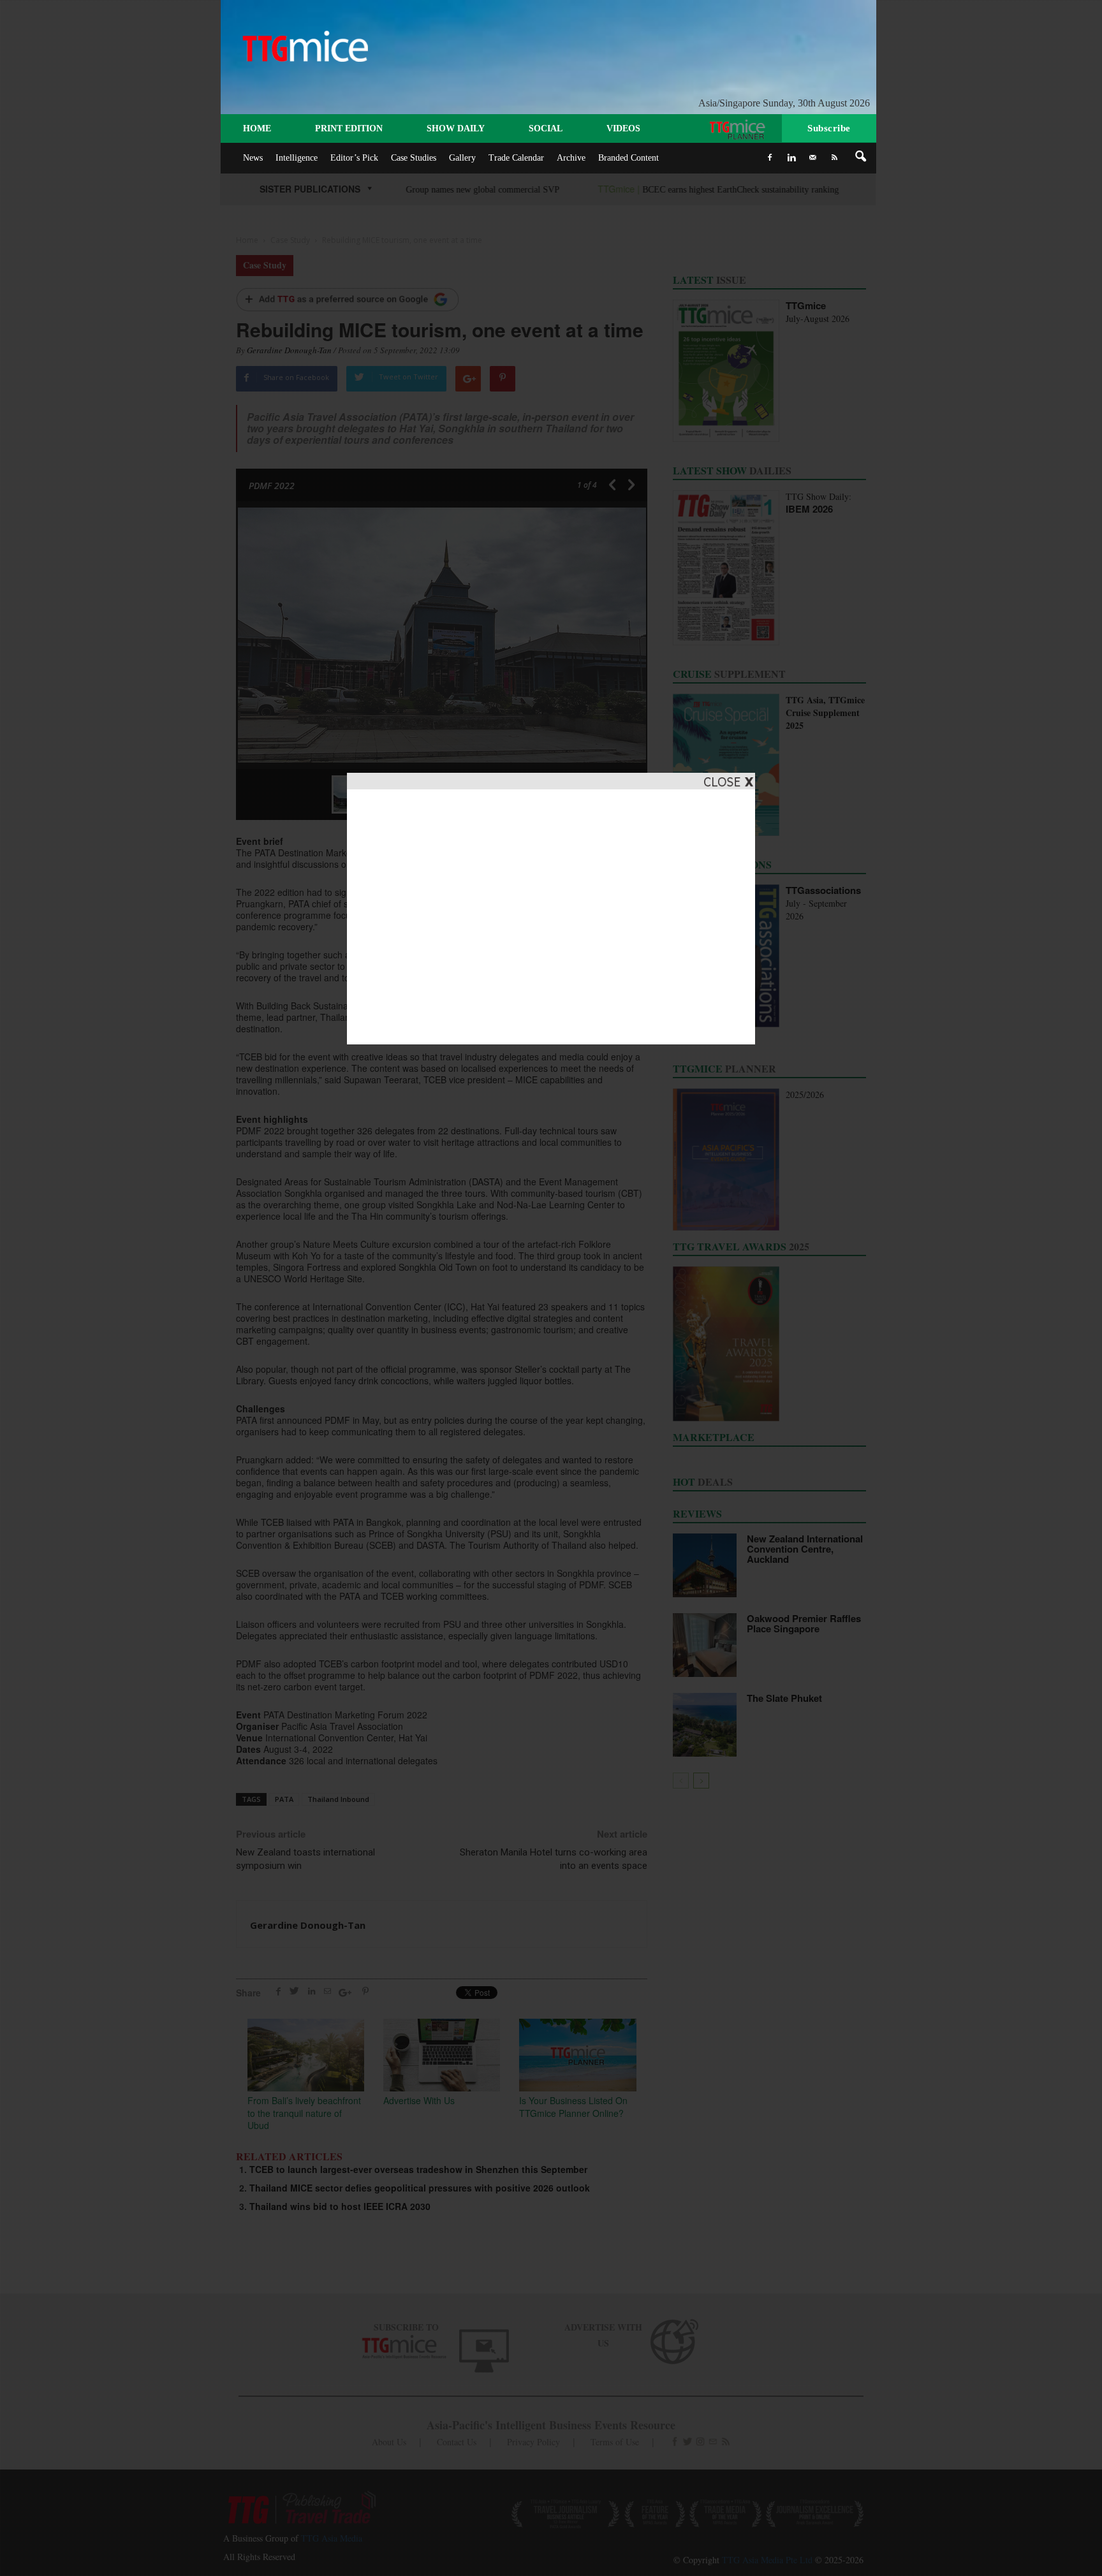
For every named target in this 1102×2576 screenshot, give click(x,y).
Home (257, 128)
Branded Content (628, 158)
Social (546, 128)
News (253, 158)
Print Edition (349, 128)
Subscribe (829, 128)
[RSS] (835, 157)
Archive (571, 158)
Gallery (462, 158)
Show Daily (456, 128)
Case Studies (414, 158)
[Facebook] (770, 157)
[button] (861, 157)
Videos (623, 128)
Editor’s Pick (354, 158)
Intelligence (297, 158)
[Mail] (813, 157)
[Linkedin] (791, 157)
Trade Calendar (516, 158)
